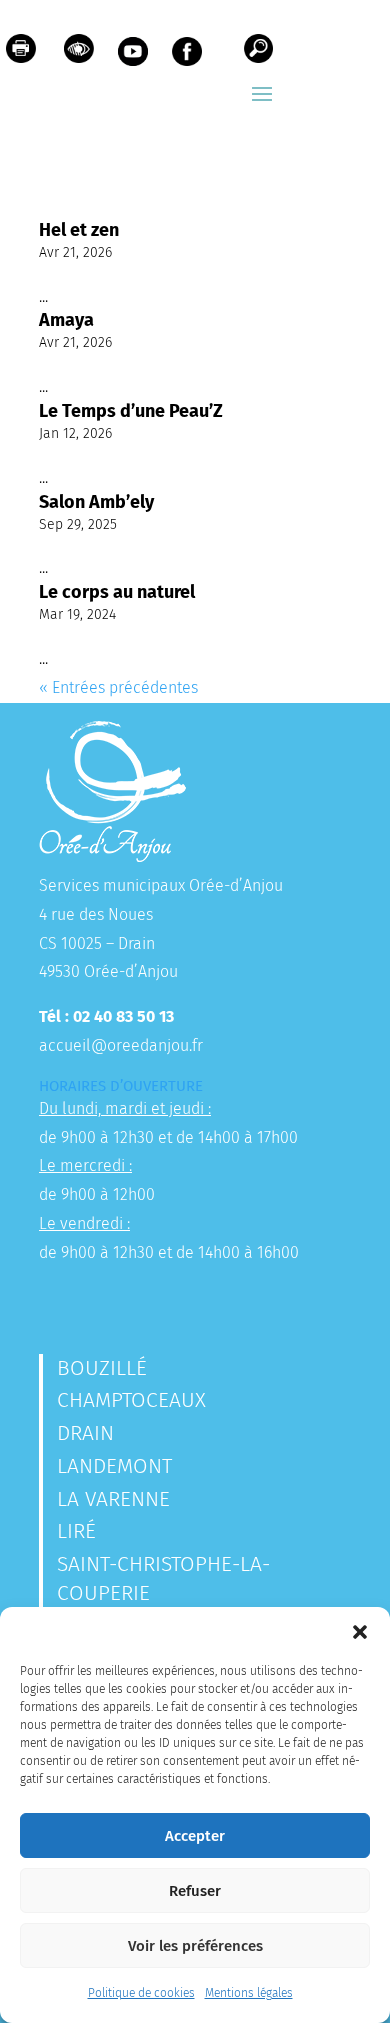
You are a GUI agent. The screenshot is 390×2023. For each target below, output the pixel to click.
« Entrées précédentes (118, 687)
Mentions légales (249, 1993)
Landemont (114, 1466)
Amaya (66, 320)
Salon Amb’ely (96, 502)
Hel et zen (79, 230)
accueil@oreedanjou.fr (121, 1045)
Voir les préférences (195, 1946)
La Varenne (113, 1499)
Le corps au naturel (117, 592)
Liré (76, 1531)
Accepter (195, 1836)
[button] (360, 1632)
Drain (85, 1433)
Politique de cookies (141, 1993)
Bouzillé (102, 1368)
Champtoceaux (131, 1400)
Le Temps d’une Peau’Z (131, 411)
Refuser (195, 1891)
